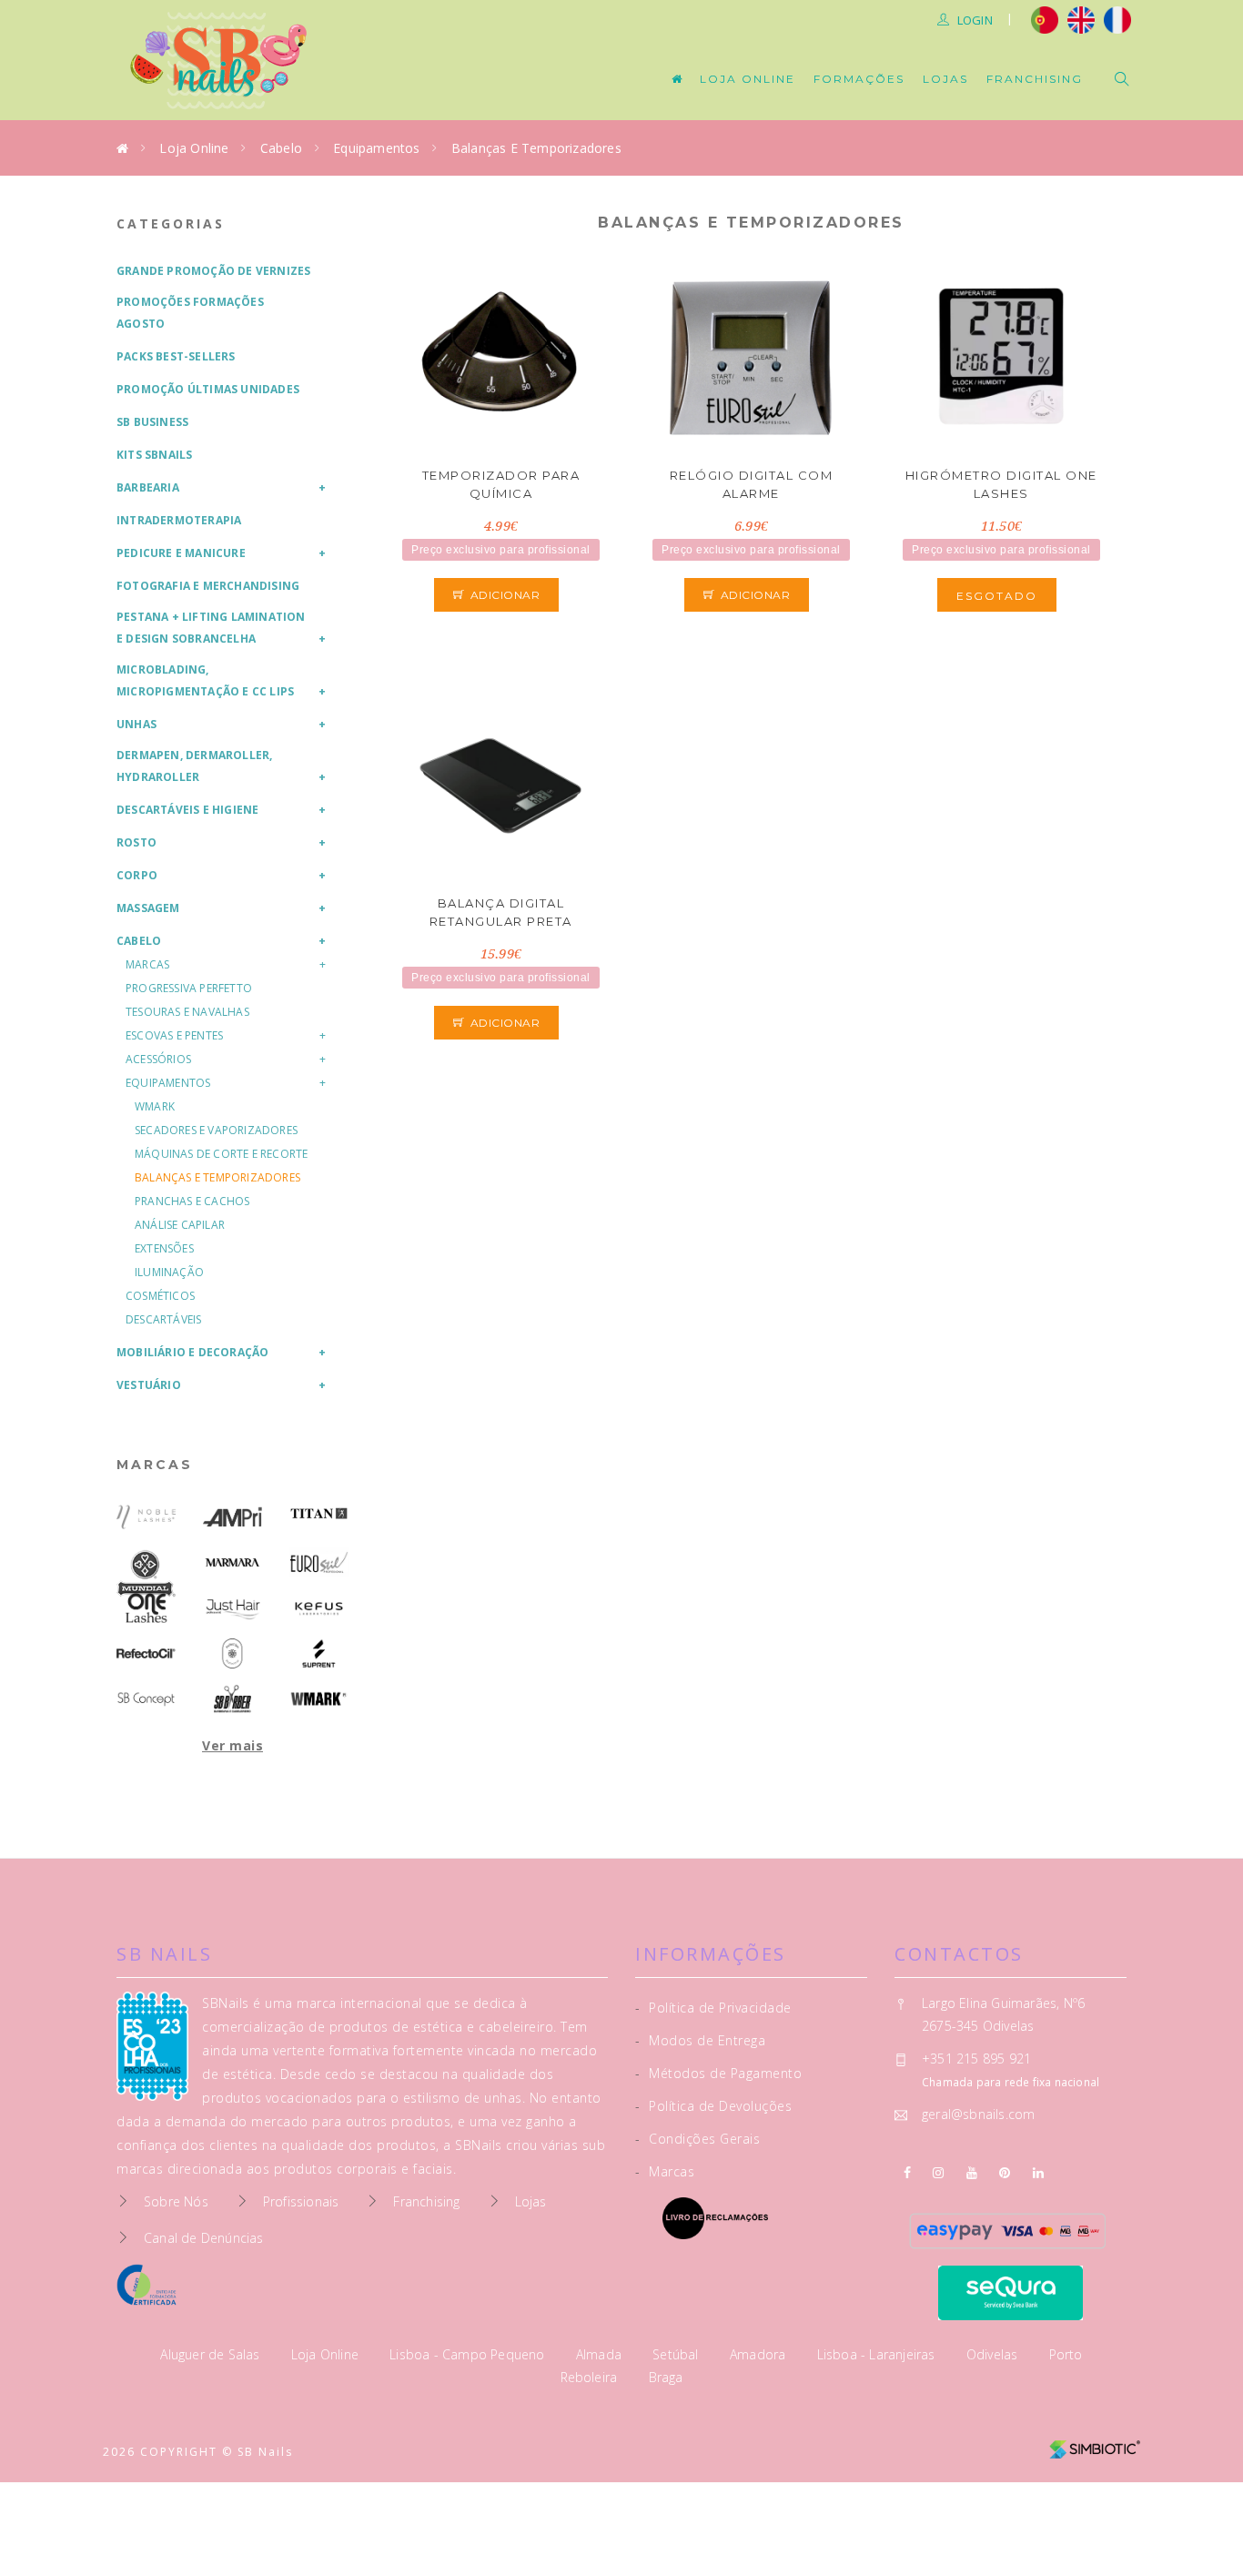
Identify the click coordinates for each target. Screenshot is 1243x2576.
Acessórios (158, 1059)
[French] (1120, 18)
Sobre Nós (176, 2201)
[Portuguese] (1045, 18)
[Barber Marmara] (232, 1562)
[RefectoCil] (146, 1653)
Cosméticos (160, 1296)
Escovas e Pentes (174, 1035)
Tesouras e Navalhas (187, 1012)
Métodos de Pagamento (718, 2073)
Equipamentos (376, 148)
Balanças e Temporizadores (536, 148)
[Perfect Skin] (232, 1653)
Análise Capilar (180, 1225)
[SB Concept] (146, 1699)
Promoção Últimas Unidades (208, 389)
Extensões (164, 1248)
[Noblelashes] (146, 1517)
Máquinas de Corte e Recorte (221, 1154)
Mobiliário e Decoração (192, 1352)
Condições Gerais (697, 2139)
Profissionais (301, 2201)
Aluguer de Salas (212, 2354)
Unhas (136, 724)
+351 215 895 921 (976, 2059)
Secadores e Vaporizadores (216, 1130)
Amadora (760, 2354)
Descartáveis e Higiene (187, 810)
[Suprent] (319, 1653)
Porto (1066, 2354)
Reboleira (591, 2377)
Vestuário (149, 1385)
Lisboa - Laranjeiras (878, 2354)
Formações (859, 79)
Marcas (147, 964)
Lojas (945, 79)
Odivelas (994, 2354)
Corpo (137, 875)
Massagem (148, 908)
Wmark (155, 1106)
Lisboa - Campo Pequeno (469, 2354)
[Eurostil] (319, 1562)
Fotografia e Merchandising (208, 586)
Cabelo (281, 148)
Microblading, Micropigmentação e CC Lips (205, 680)
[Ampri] (232, 1517)
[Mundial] (146, 1573)
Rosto (136, 842)
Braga (666, 2377)
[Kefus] (319, 1608)
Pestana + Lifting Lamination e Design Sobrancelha (211, 628)
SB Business (152, 422)
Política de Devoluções (713, 2106)
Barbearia (148, 487)
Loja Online (748, 79)
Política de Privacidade (713, 2008)
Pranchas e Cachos (192, 1201)
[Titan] (319, 1514)
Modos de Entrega (700, 2040)
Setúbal (677, 2354)
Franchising (1035, 79)
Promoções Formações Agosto (190, 313)
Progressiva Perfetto (189, 988)
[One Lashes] (146, 1608)
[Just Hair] (232, 1608)
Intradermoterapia (179, 520)
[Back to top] (1191, 2519)
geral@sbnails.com (978, 2114)
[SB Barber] (232, 1699)
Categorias (171, 223)
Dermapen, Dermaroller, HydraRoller (194, 766)
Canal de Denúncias (204, 2238)
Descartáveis (163, 1319)
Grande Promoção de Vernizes (213, 271)
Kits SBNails (154, 455)
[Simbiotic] (1095, 2443)
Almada (601, 2354)
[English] (1081, 18)
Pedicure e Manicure (181, 553)
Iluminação (169, 1272)
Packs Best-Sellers (176, 356)
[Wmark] (319, 1699)
